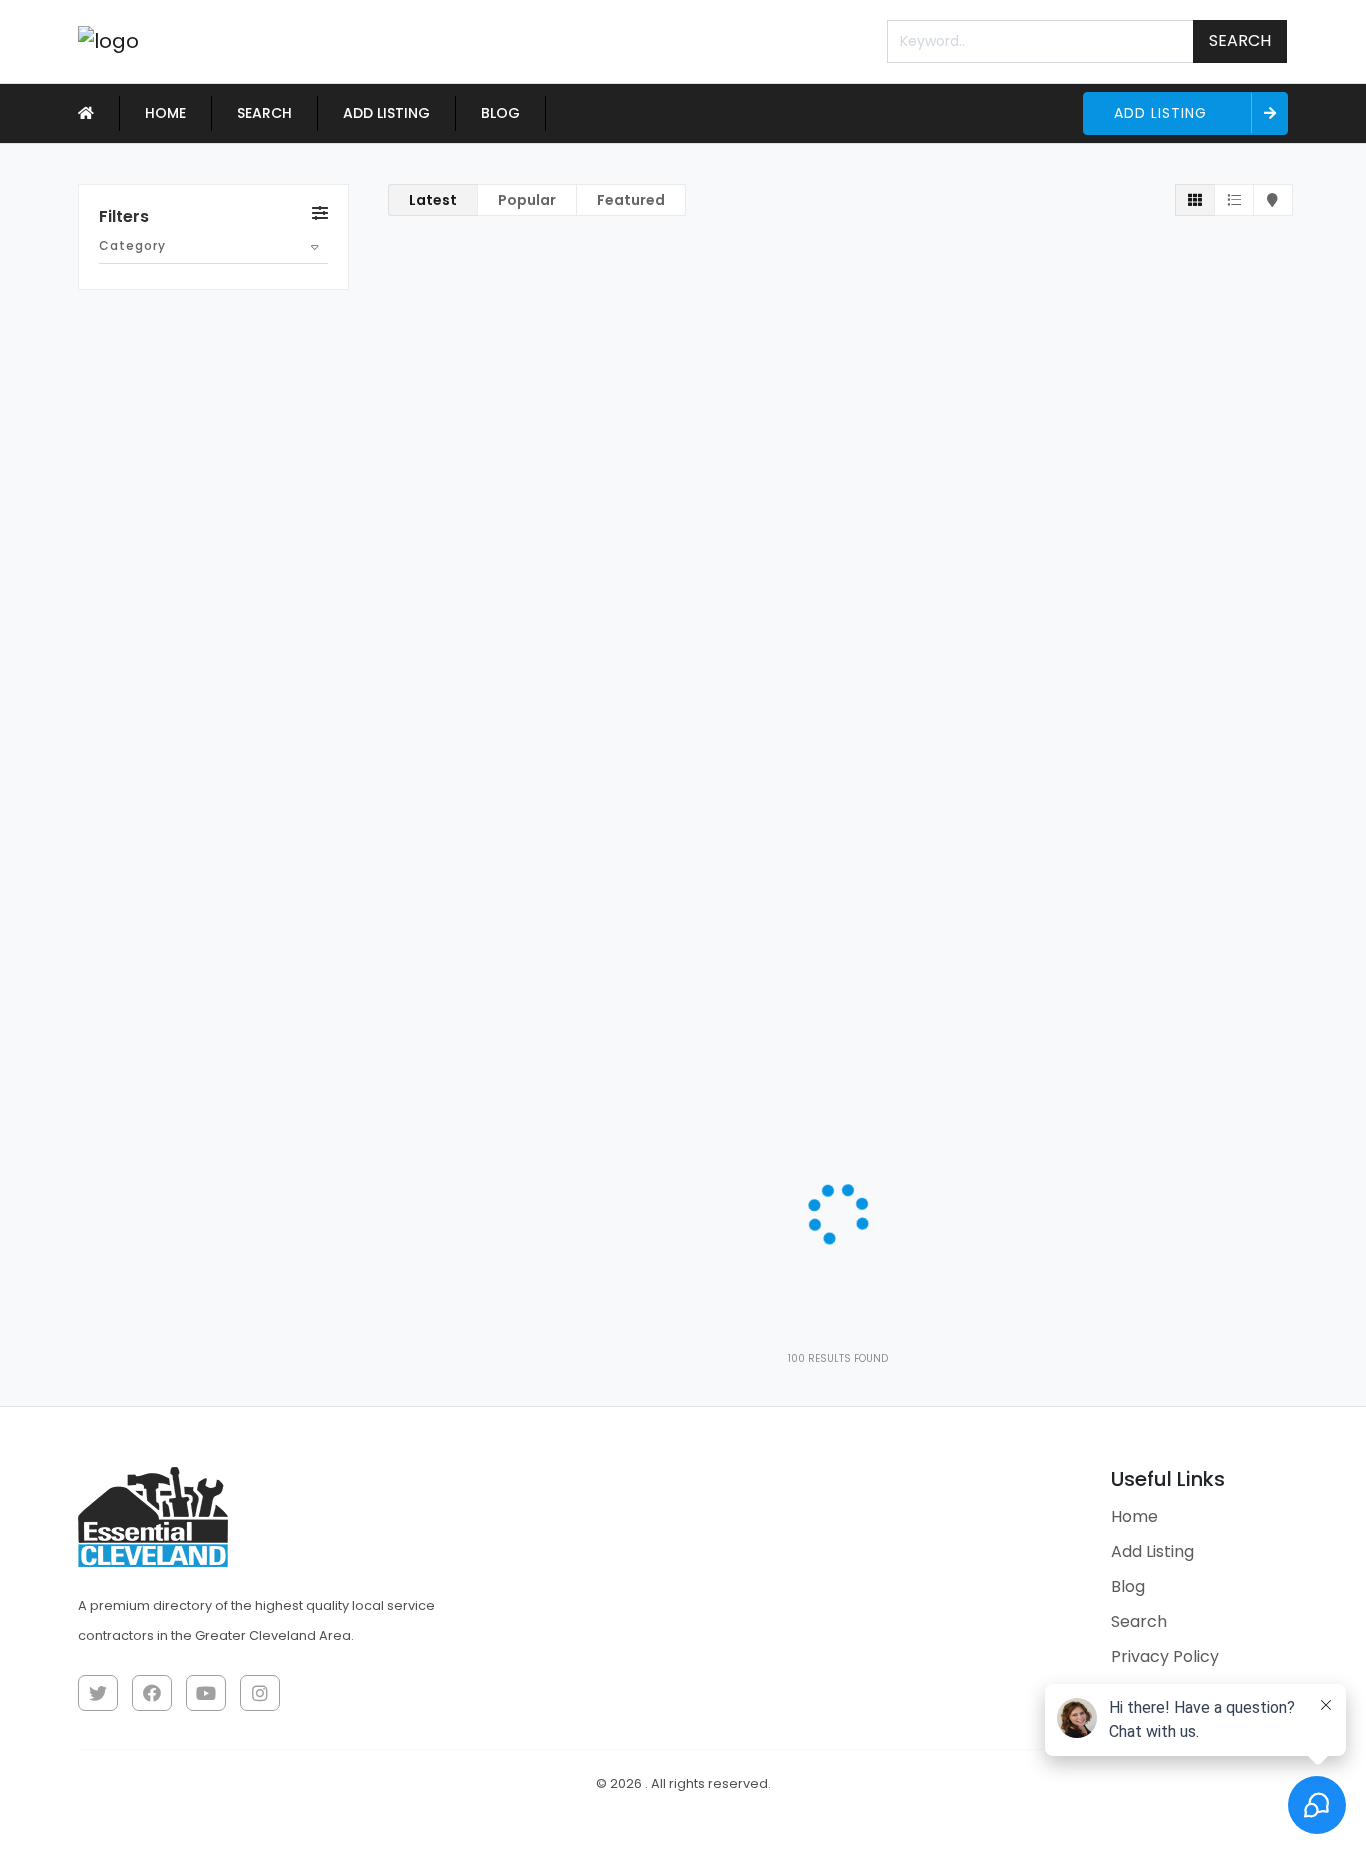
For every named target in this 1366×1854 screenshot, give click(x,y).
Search (1240, 40)
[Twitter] (98, 1693)
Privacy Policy (1165, 1656)
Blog (500, 113)
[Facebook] (152, 1693)
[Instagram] (260, 1693)
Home (165, 113)
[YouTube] (206, 1693)
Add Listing (386, 113)
